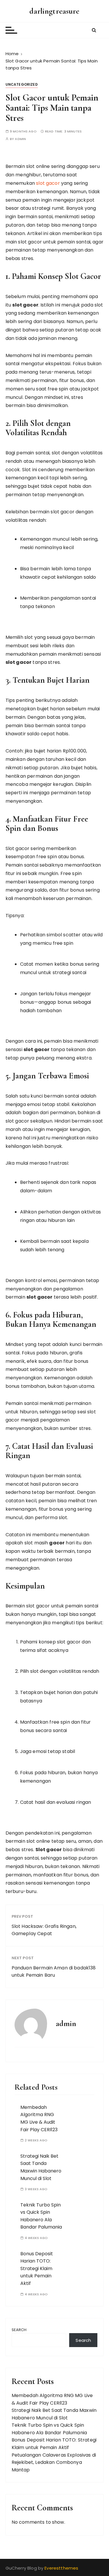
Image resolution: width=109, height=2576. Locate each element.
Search (19, 2330)
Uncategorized (22, 84)
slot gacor (48, 183)
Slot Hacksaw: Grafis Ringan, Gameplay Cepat (44, 1930)
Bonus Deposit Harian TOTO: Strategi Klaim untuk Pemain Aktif (37, 2268)
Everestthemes (61, 2568)
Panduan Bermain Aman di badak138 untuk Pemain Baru (54, 1972)
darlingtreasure (54, 11)
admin (20, 139)
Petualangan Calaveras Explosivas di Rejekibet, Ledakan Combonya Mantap (54, 2462)
